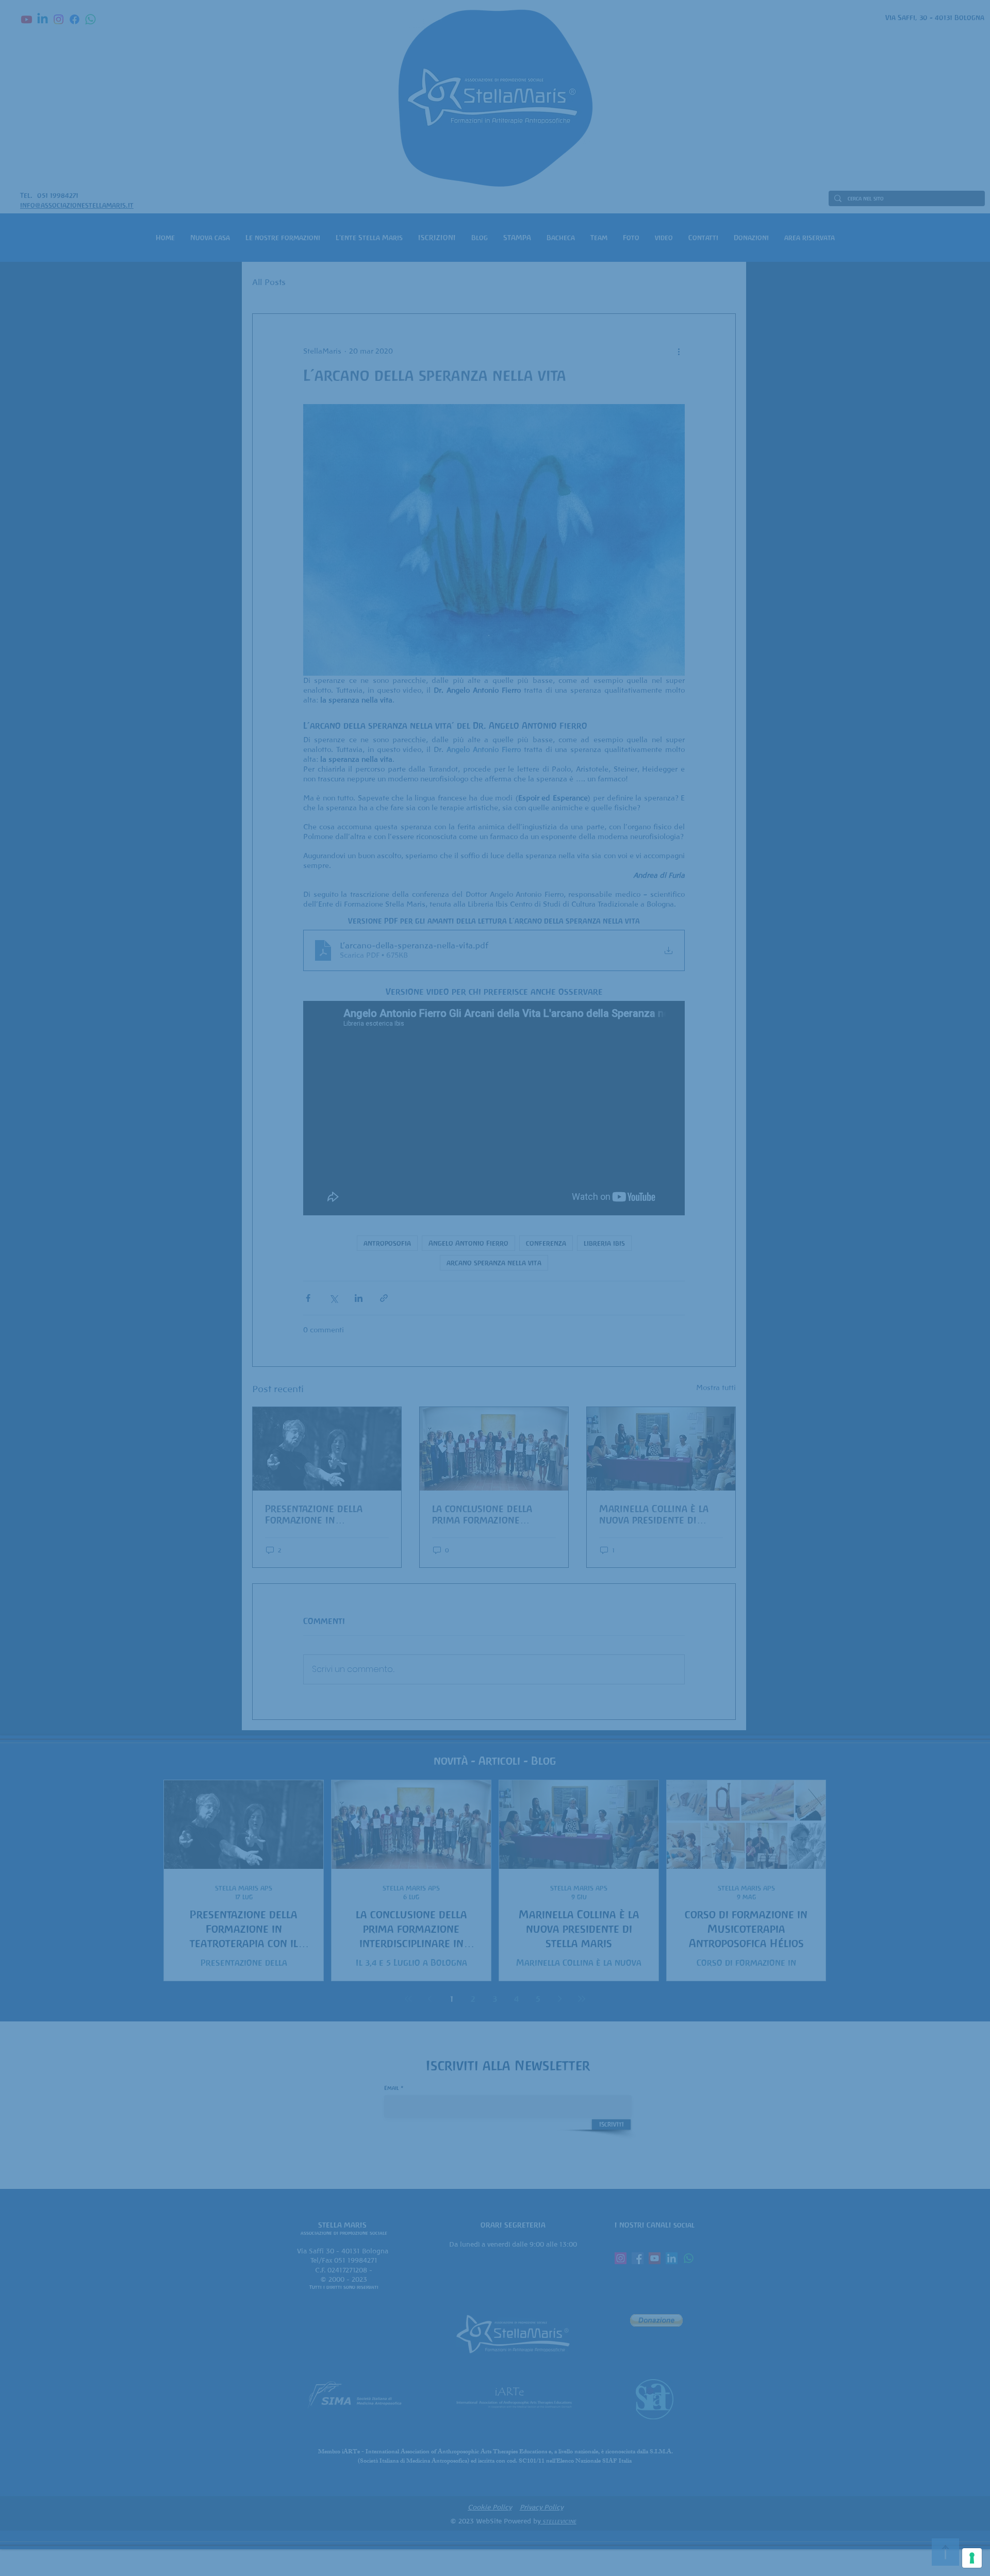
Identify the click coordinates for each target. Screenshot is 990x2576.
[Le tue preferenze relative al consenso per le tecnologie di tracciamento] (972, 2558)
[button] (649, 1147)
